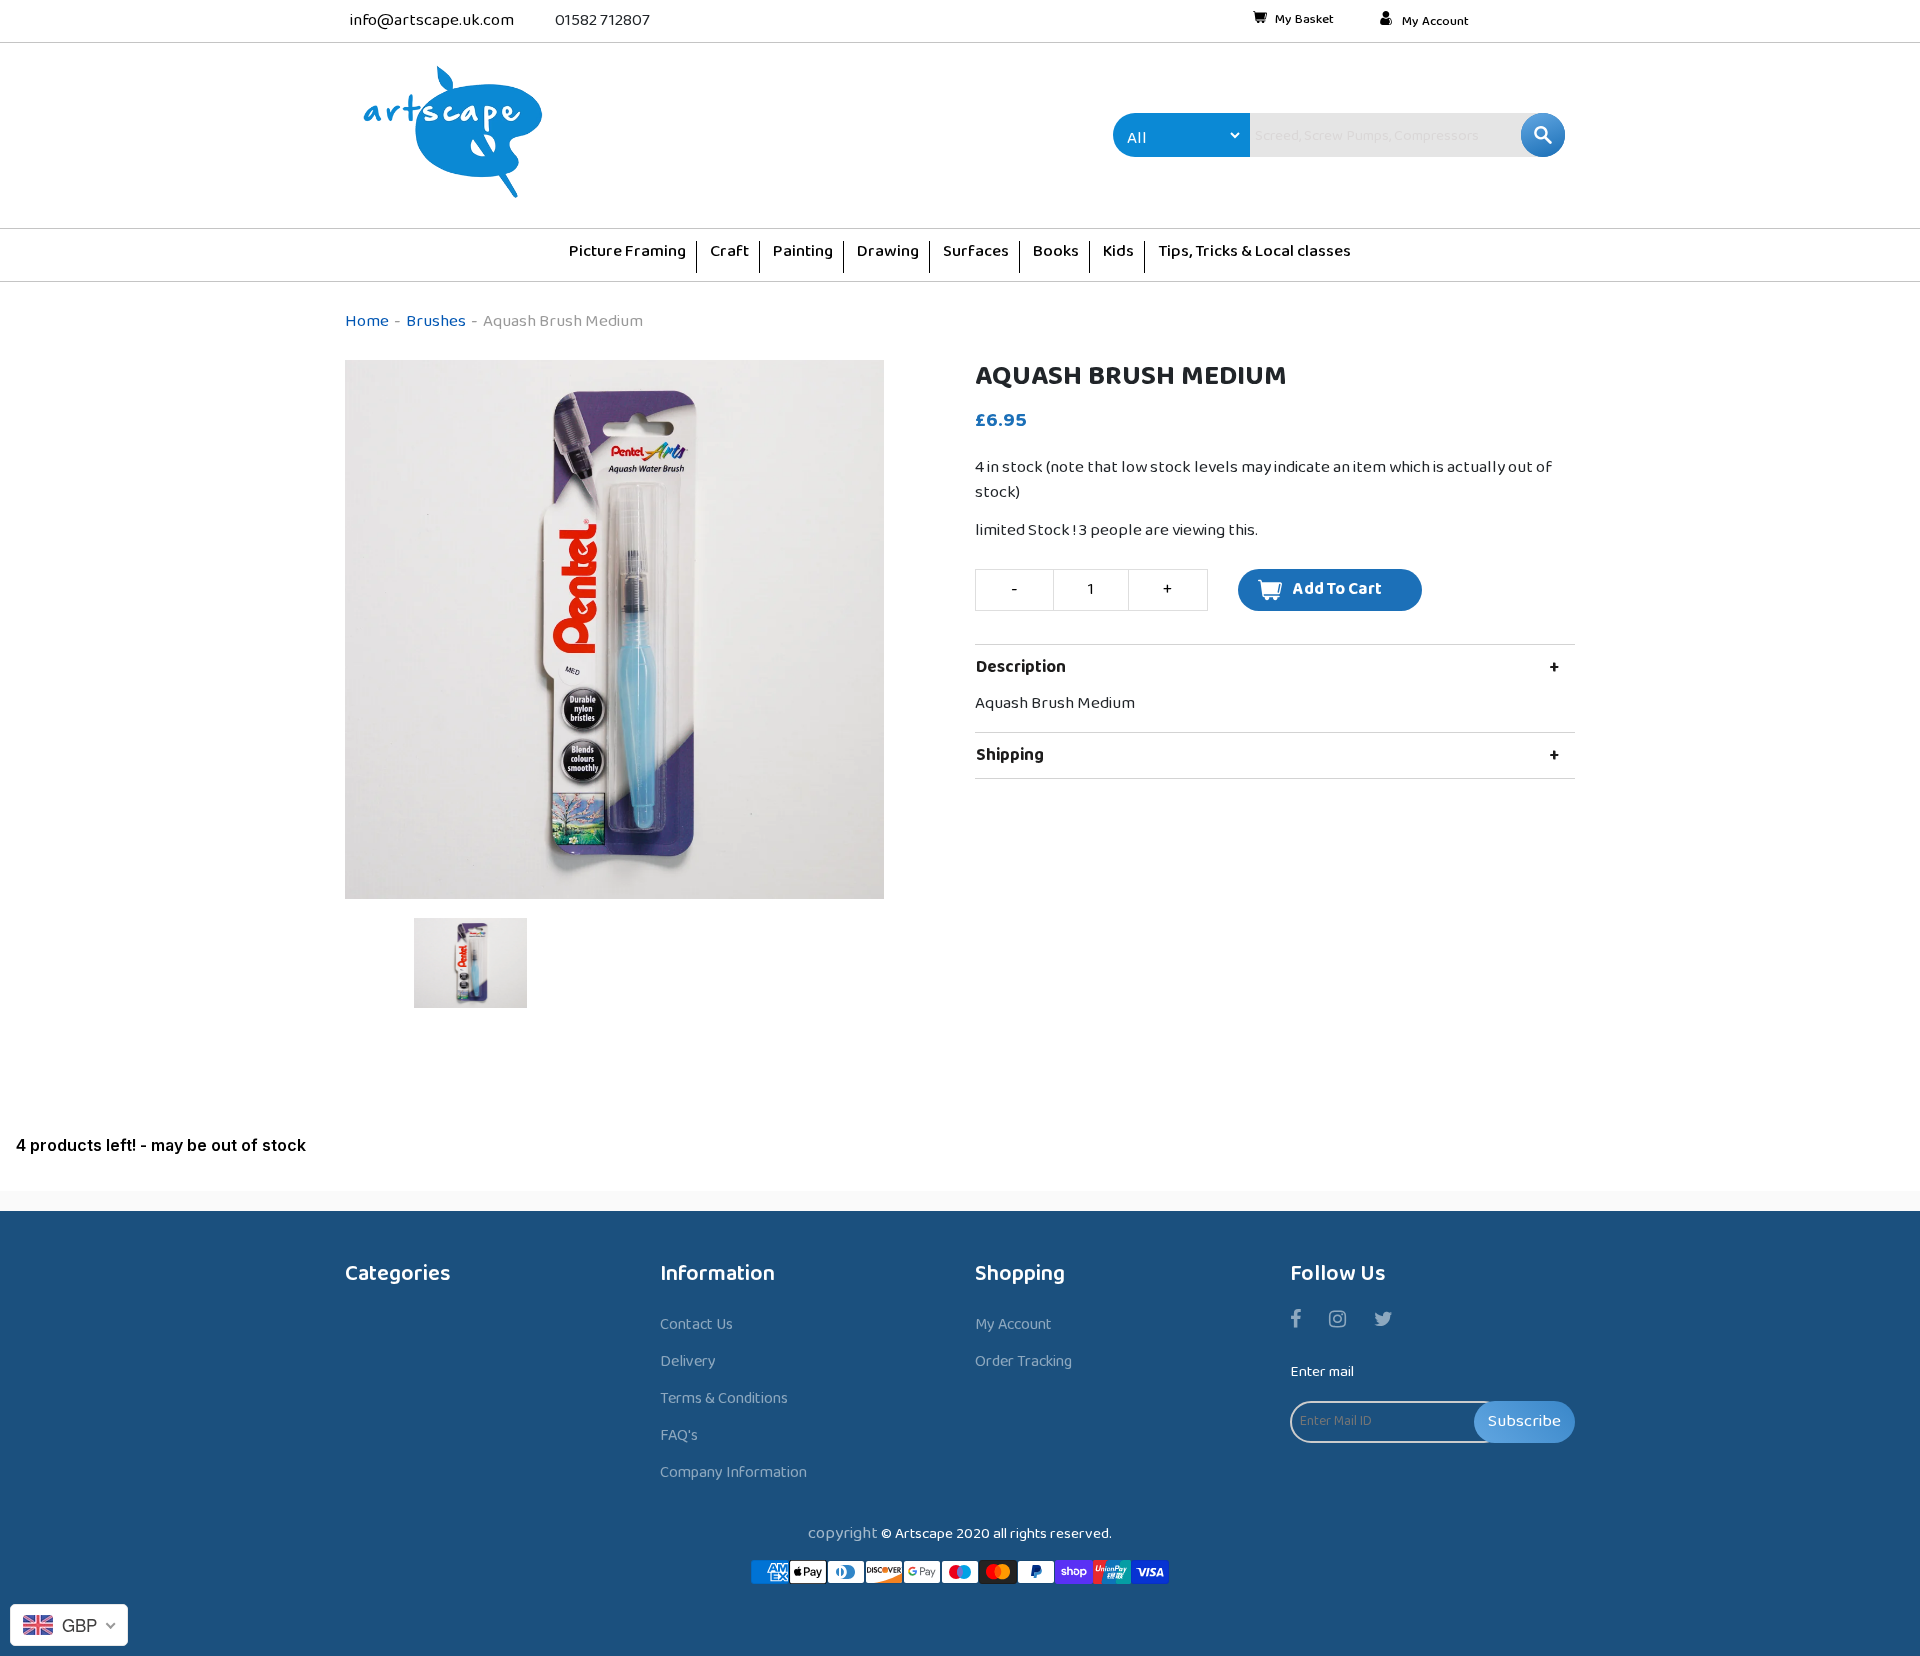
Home (367, 321)
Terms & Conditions (724, 1398)
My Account (1435, 22)
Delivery (688, 1361)
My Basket (1304, 21)
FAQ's (679, 1435)
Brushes (436, 321)
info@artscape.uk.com (432, 20)
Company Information (733, 1472)
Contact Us (696, 1324)
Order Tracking (1023, 1361)
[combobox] (1365, 135)
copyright (843, 1533)
